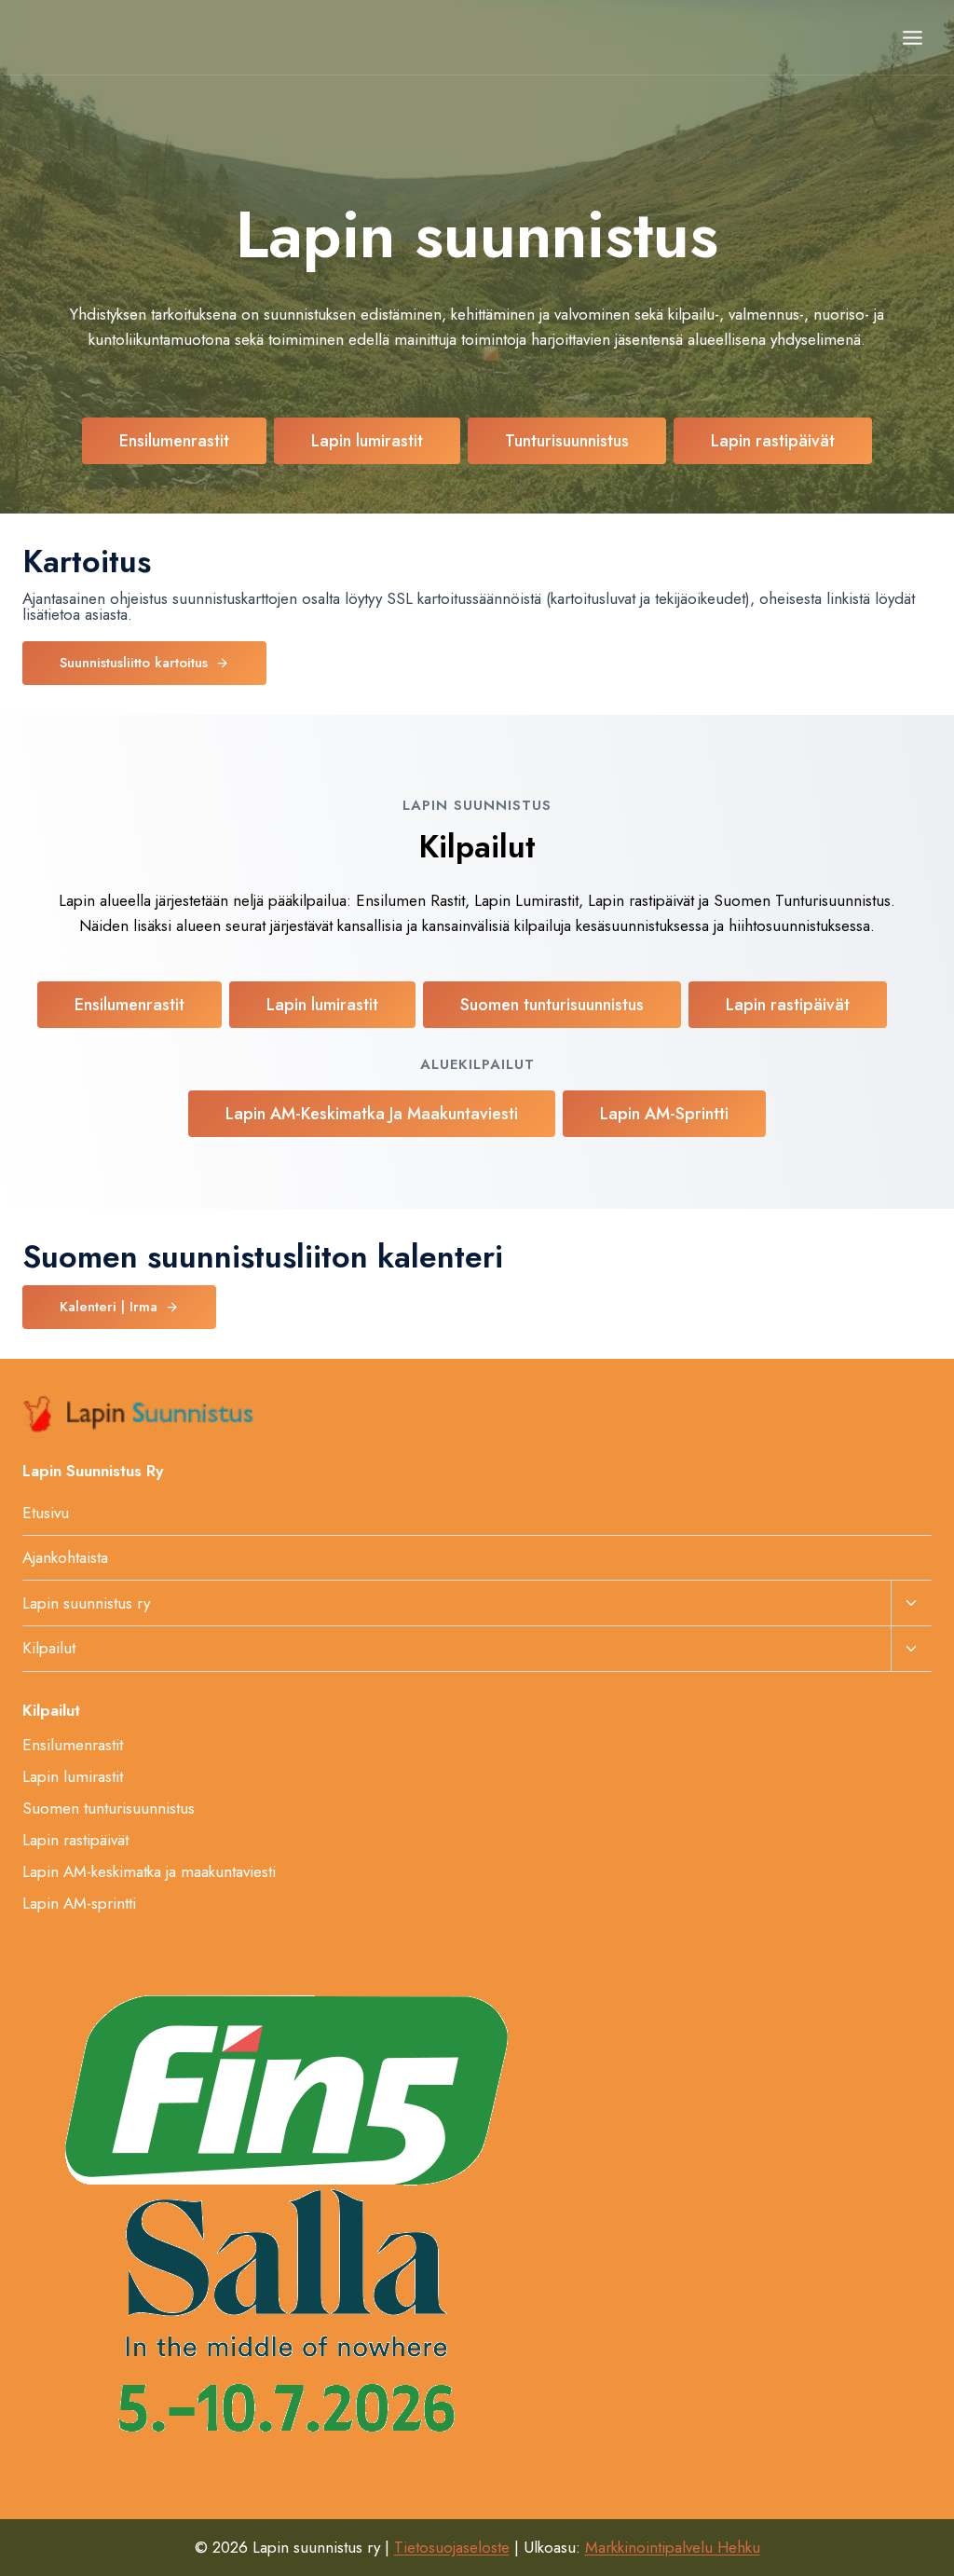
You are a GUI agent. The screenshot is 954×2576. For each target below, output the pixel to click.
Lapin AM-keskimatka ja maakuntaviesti (149, 1871)
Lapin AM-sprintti (79, 1903)
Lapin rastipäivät (75, 1840)
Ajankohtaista (65, 1557)
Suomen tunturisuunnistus (109, 1808)
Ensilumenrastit (73, 1745)
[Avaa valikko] (912, 37)
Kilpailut (49, 1648)
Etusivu (46, 1513)
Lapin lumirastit (73, 1776)
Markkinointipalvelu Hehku (673, 2547)
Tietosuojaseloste (452, 2547)
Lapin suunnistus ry (86, 1603)
